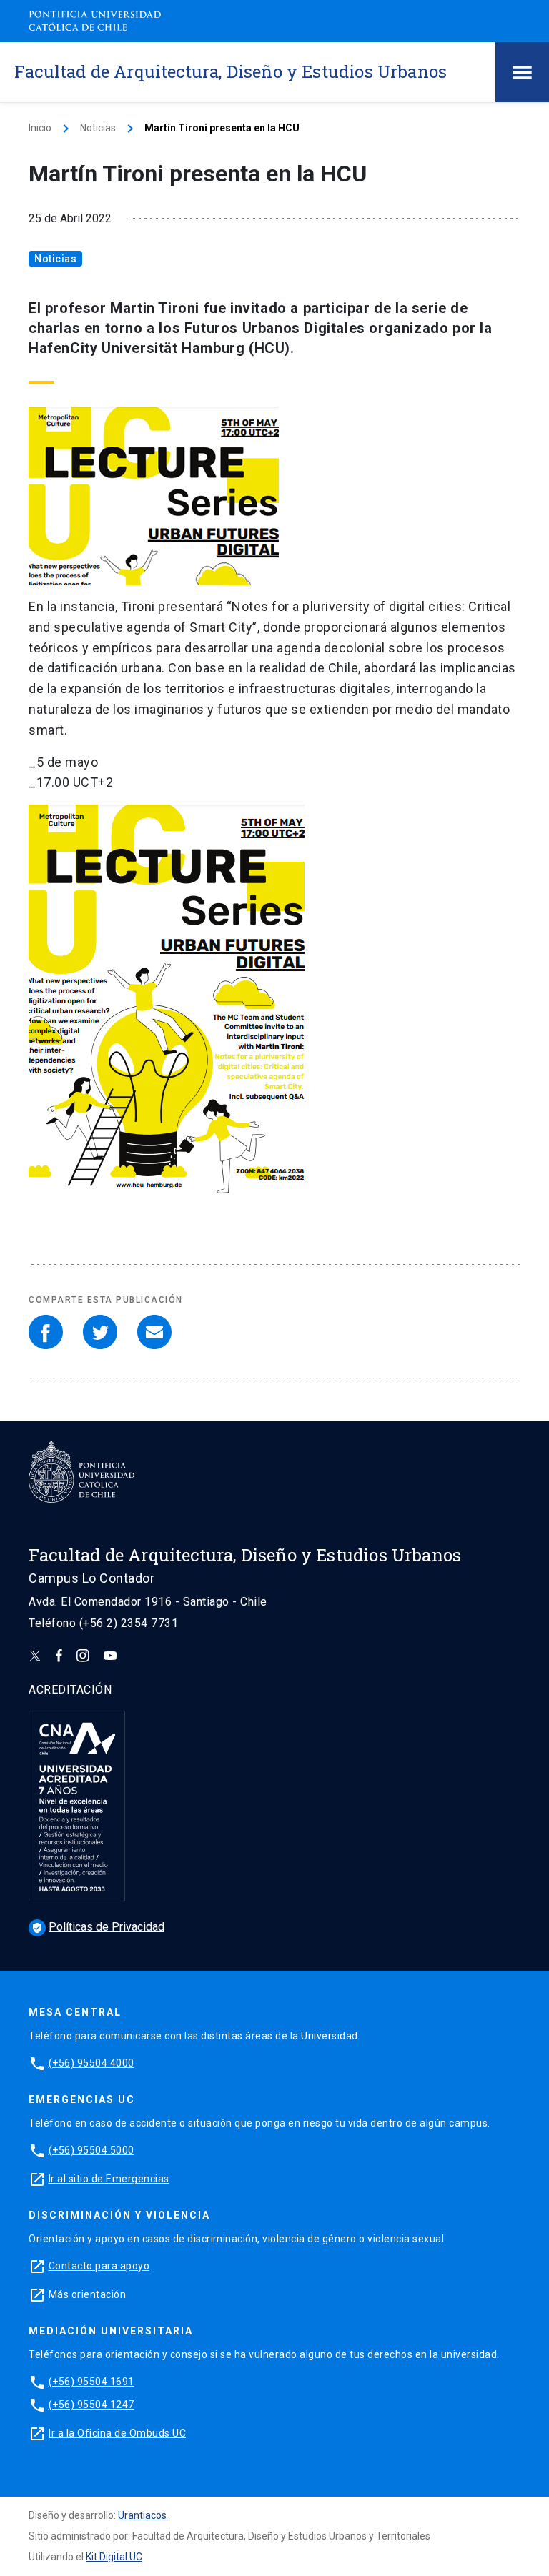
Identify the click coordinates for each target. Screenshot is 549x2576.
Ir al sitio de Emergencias (109, 2179)
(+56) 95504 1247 (91, 2405)
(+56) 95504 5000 (91, 2150)
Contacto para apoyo (99, 2266)
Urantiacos (142, 2515)
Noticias (98, 128)
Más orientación (88, 2294)
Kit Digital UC (114, 2557)
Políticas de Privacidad (98, 1927)
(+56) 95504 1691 (91, 2382)
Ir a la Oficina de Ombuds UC (117, 2433)
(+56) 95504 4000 (91, 2063)
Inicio (40, 128)
